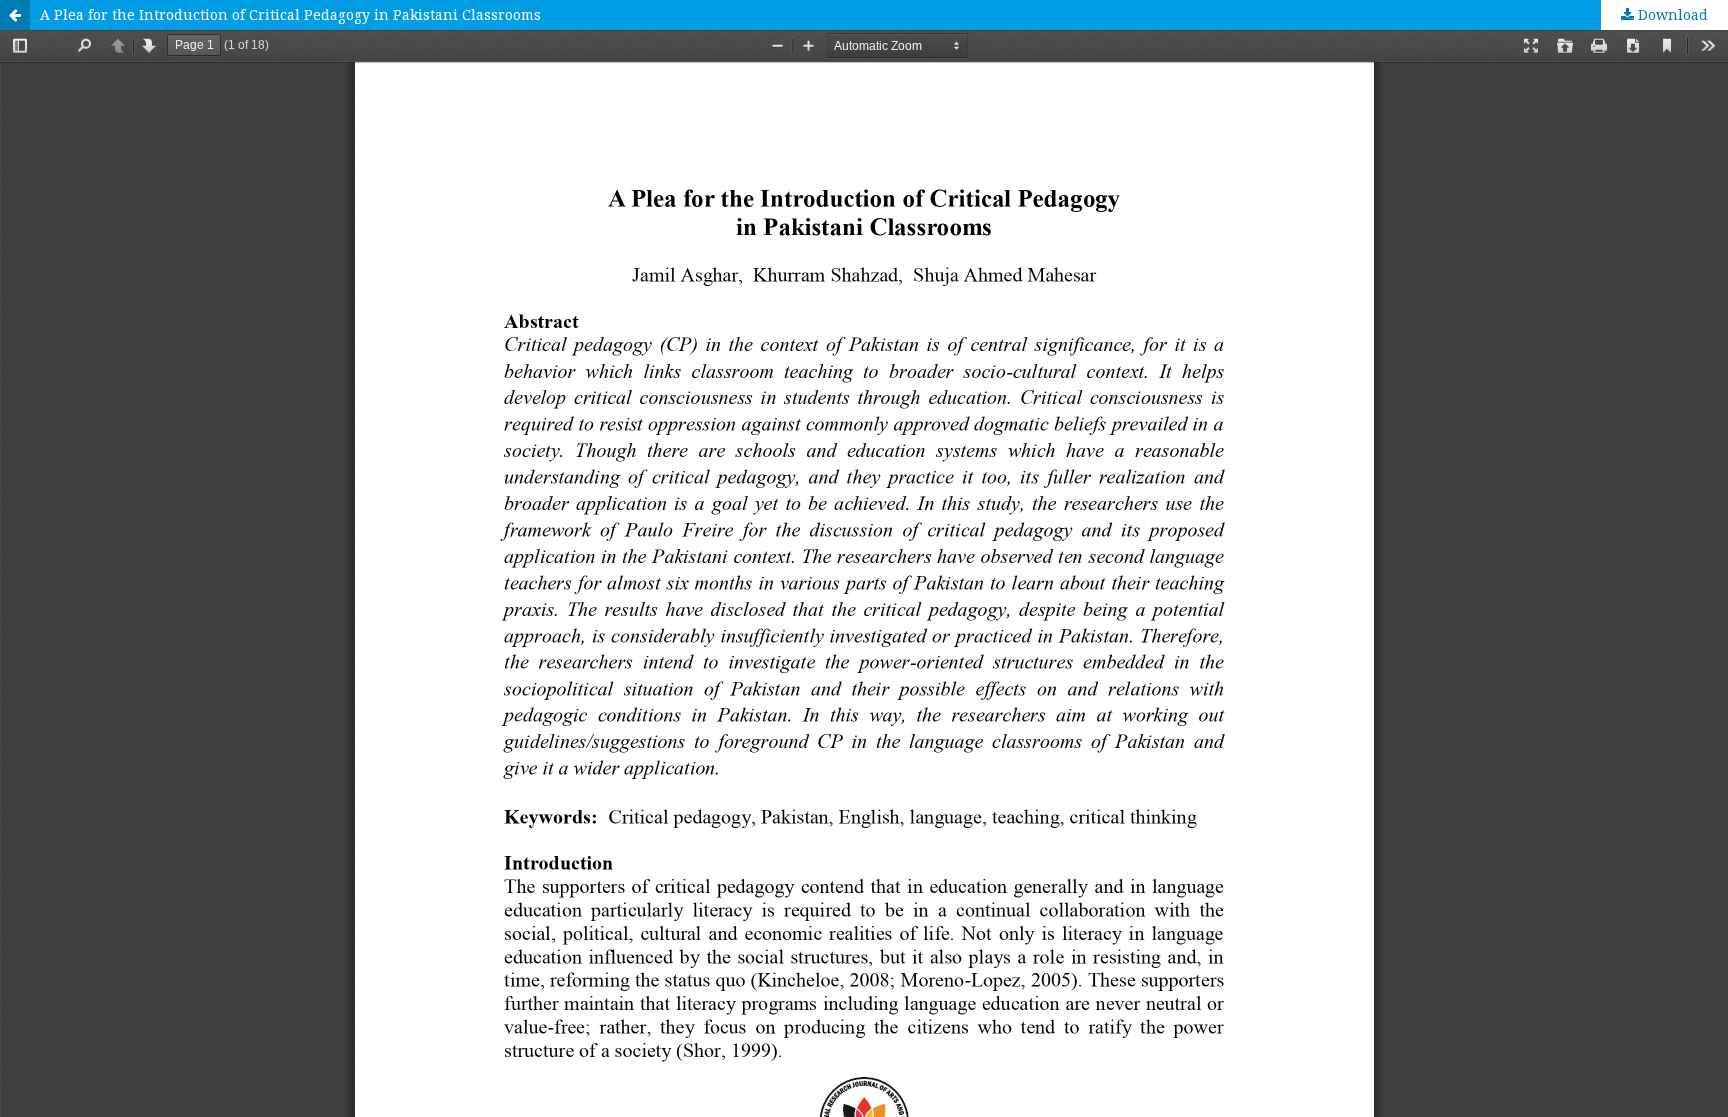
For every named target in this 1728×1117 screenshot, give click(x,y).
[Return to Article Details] (15, 15)
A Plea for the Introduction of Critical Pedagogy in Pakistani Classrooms (290, 14)
